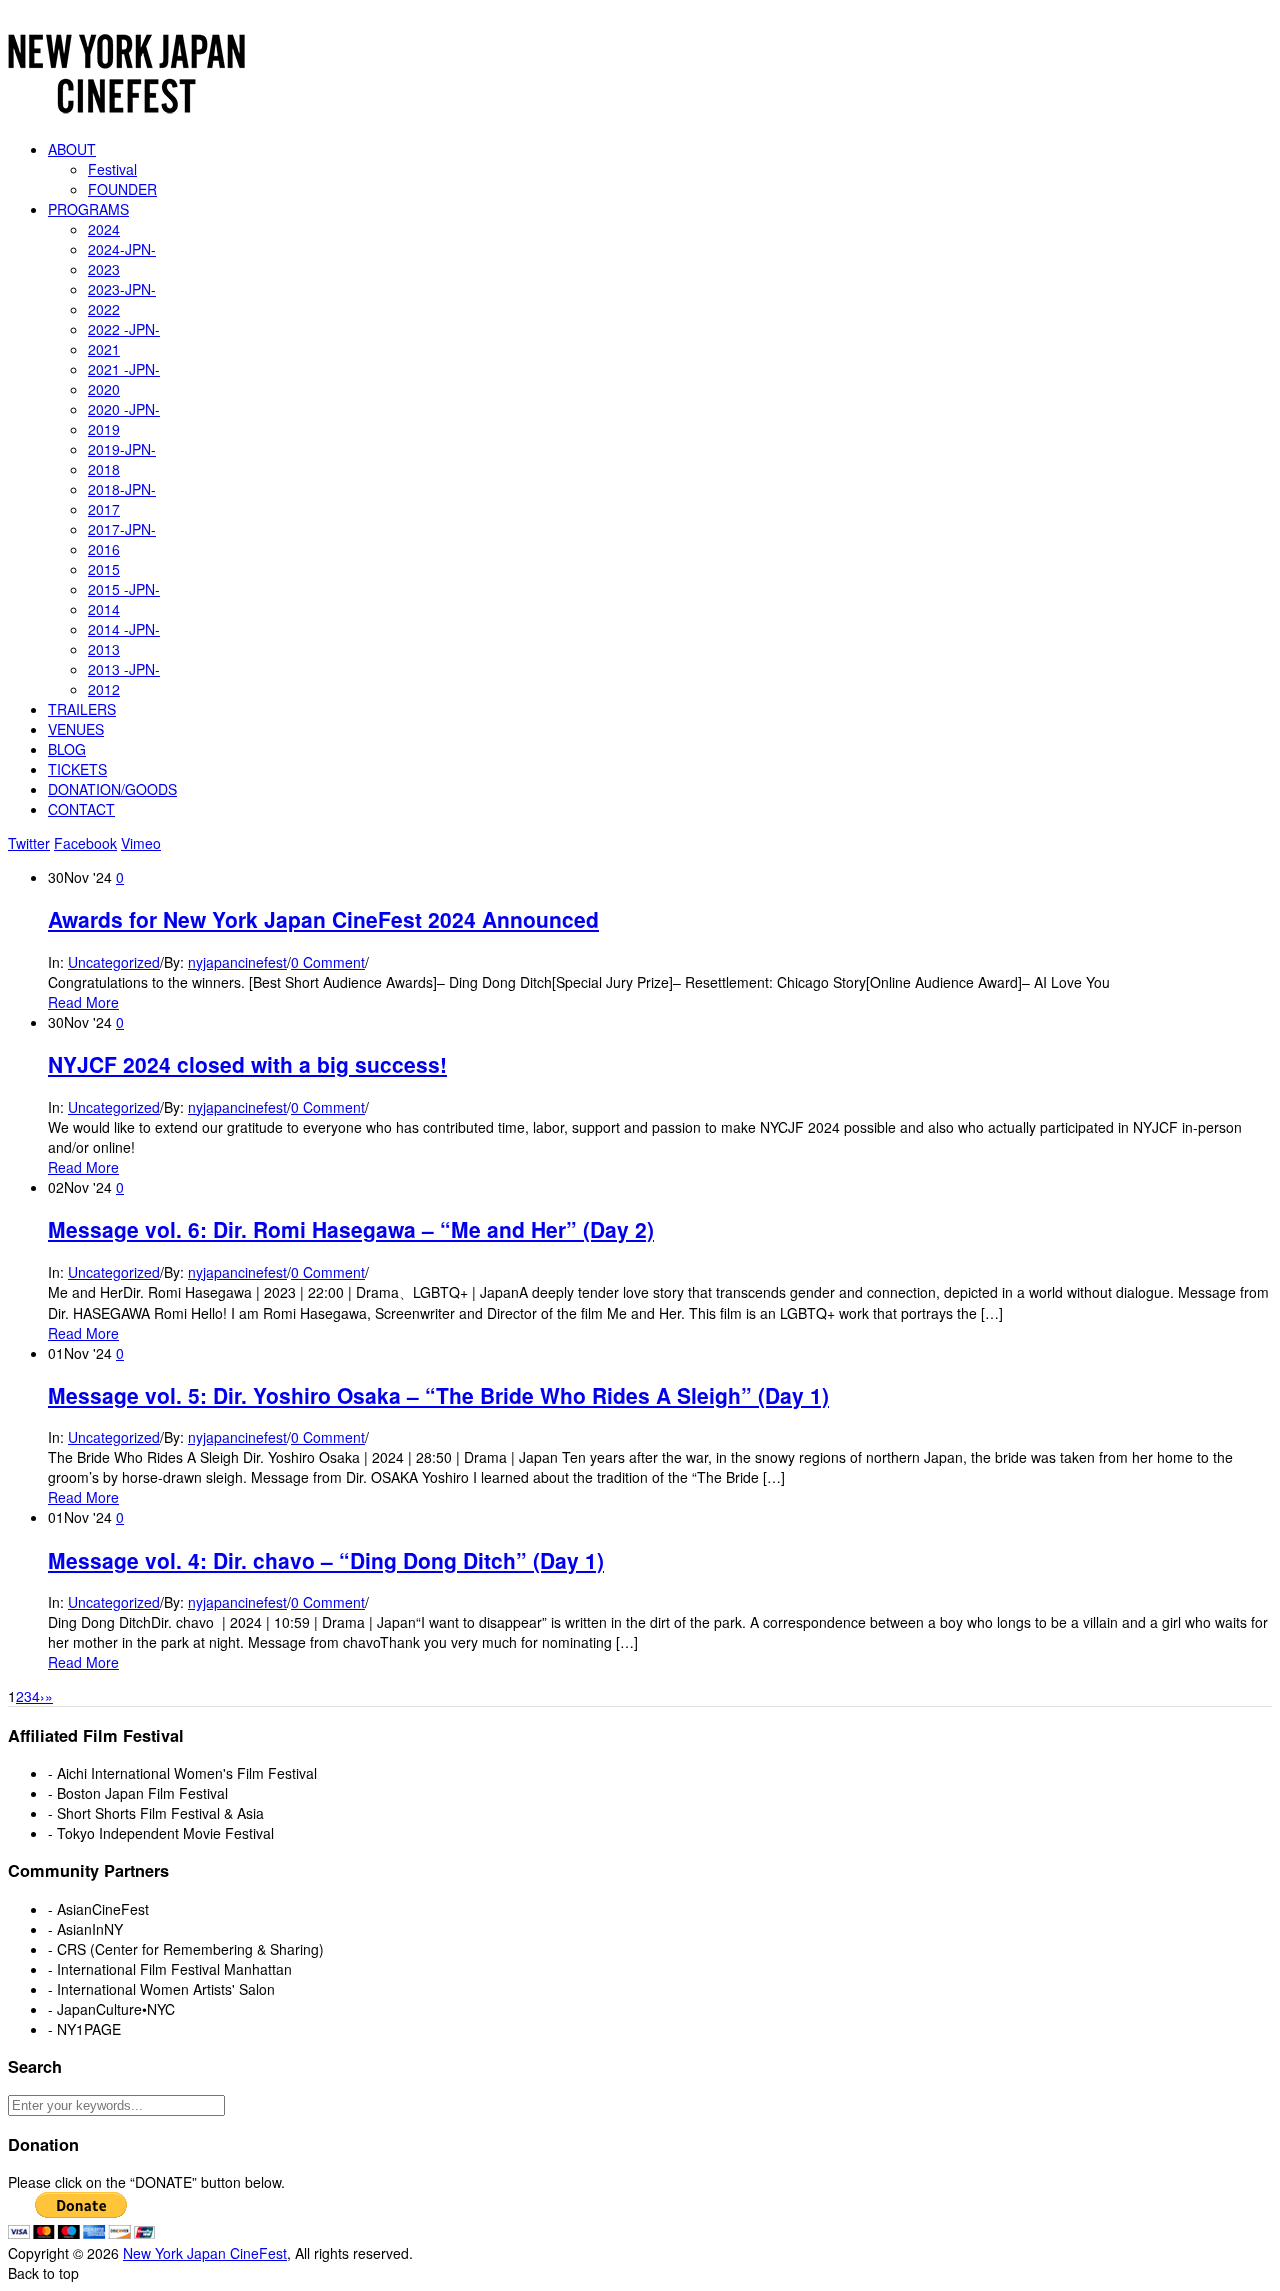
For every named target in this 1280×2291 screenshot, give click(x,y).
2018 (104, 469)
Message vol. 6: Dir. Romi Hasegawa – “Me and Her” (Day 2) (351, 1229)
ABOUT (72, 149)
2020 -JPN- (124, 409)
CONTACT (81, 809)
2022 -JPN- (124, 329)
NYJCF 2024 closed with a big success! (247, 1064)
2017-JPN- (122, 529)
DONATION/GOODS (112, 789)
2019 (104, 429)
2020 (104, 389)
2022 (104, 309)
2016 (104, 549)
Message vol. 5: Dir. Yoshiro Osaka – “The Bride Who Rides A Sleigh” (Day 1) (438, 1395)
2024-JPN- (122, 249)
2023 (104, 269)
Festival (112, 169)
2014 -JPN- (124, 629)
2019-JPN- (122, 449)
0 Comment (328, 962)
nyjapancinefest (237, 962)
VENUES (76, 729)
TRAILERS (82, 709)
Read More (83, 1002)
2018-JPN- (122, 489)
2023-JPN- (122, 289)
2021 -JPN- (124, 369)
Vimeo (141, 843)
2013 (104, 649)
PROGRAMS (88, 209)
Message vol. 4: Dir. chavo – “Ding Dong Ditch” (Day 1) (326, 1560)
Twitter (29, 843)
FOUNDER (122, 189)
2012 (104, 689)
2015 (104, 569)
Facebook (85, 843)
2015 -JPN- (124, 589)
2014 (104, 609)
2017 (104, 509)
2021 (104, 349)
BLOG (67, 749)
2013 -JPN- (124, 669)
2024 (104, 229)
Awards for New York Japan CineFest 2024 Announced (323, 919)
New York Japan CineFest (205, 2253)
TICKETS (77, 769)
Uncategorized (114, 962)
